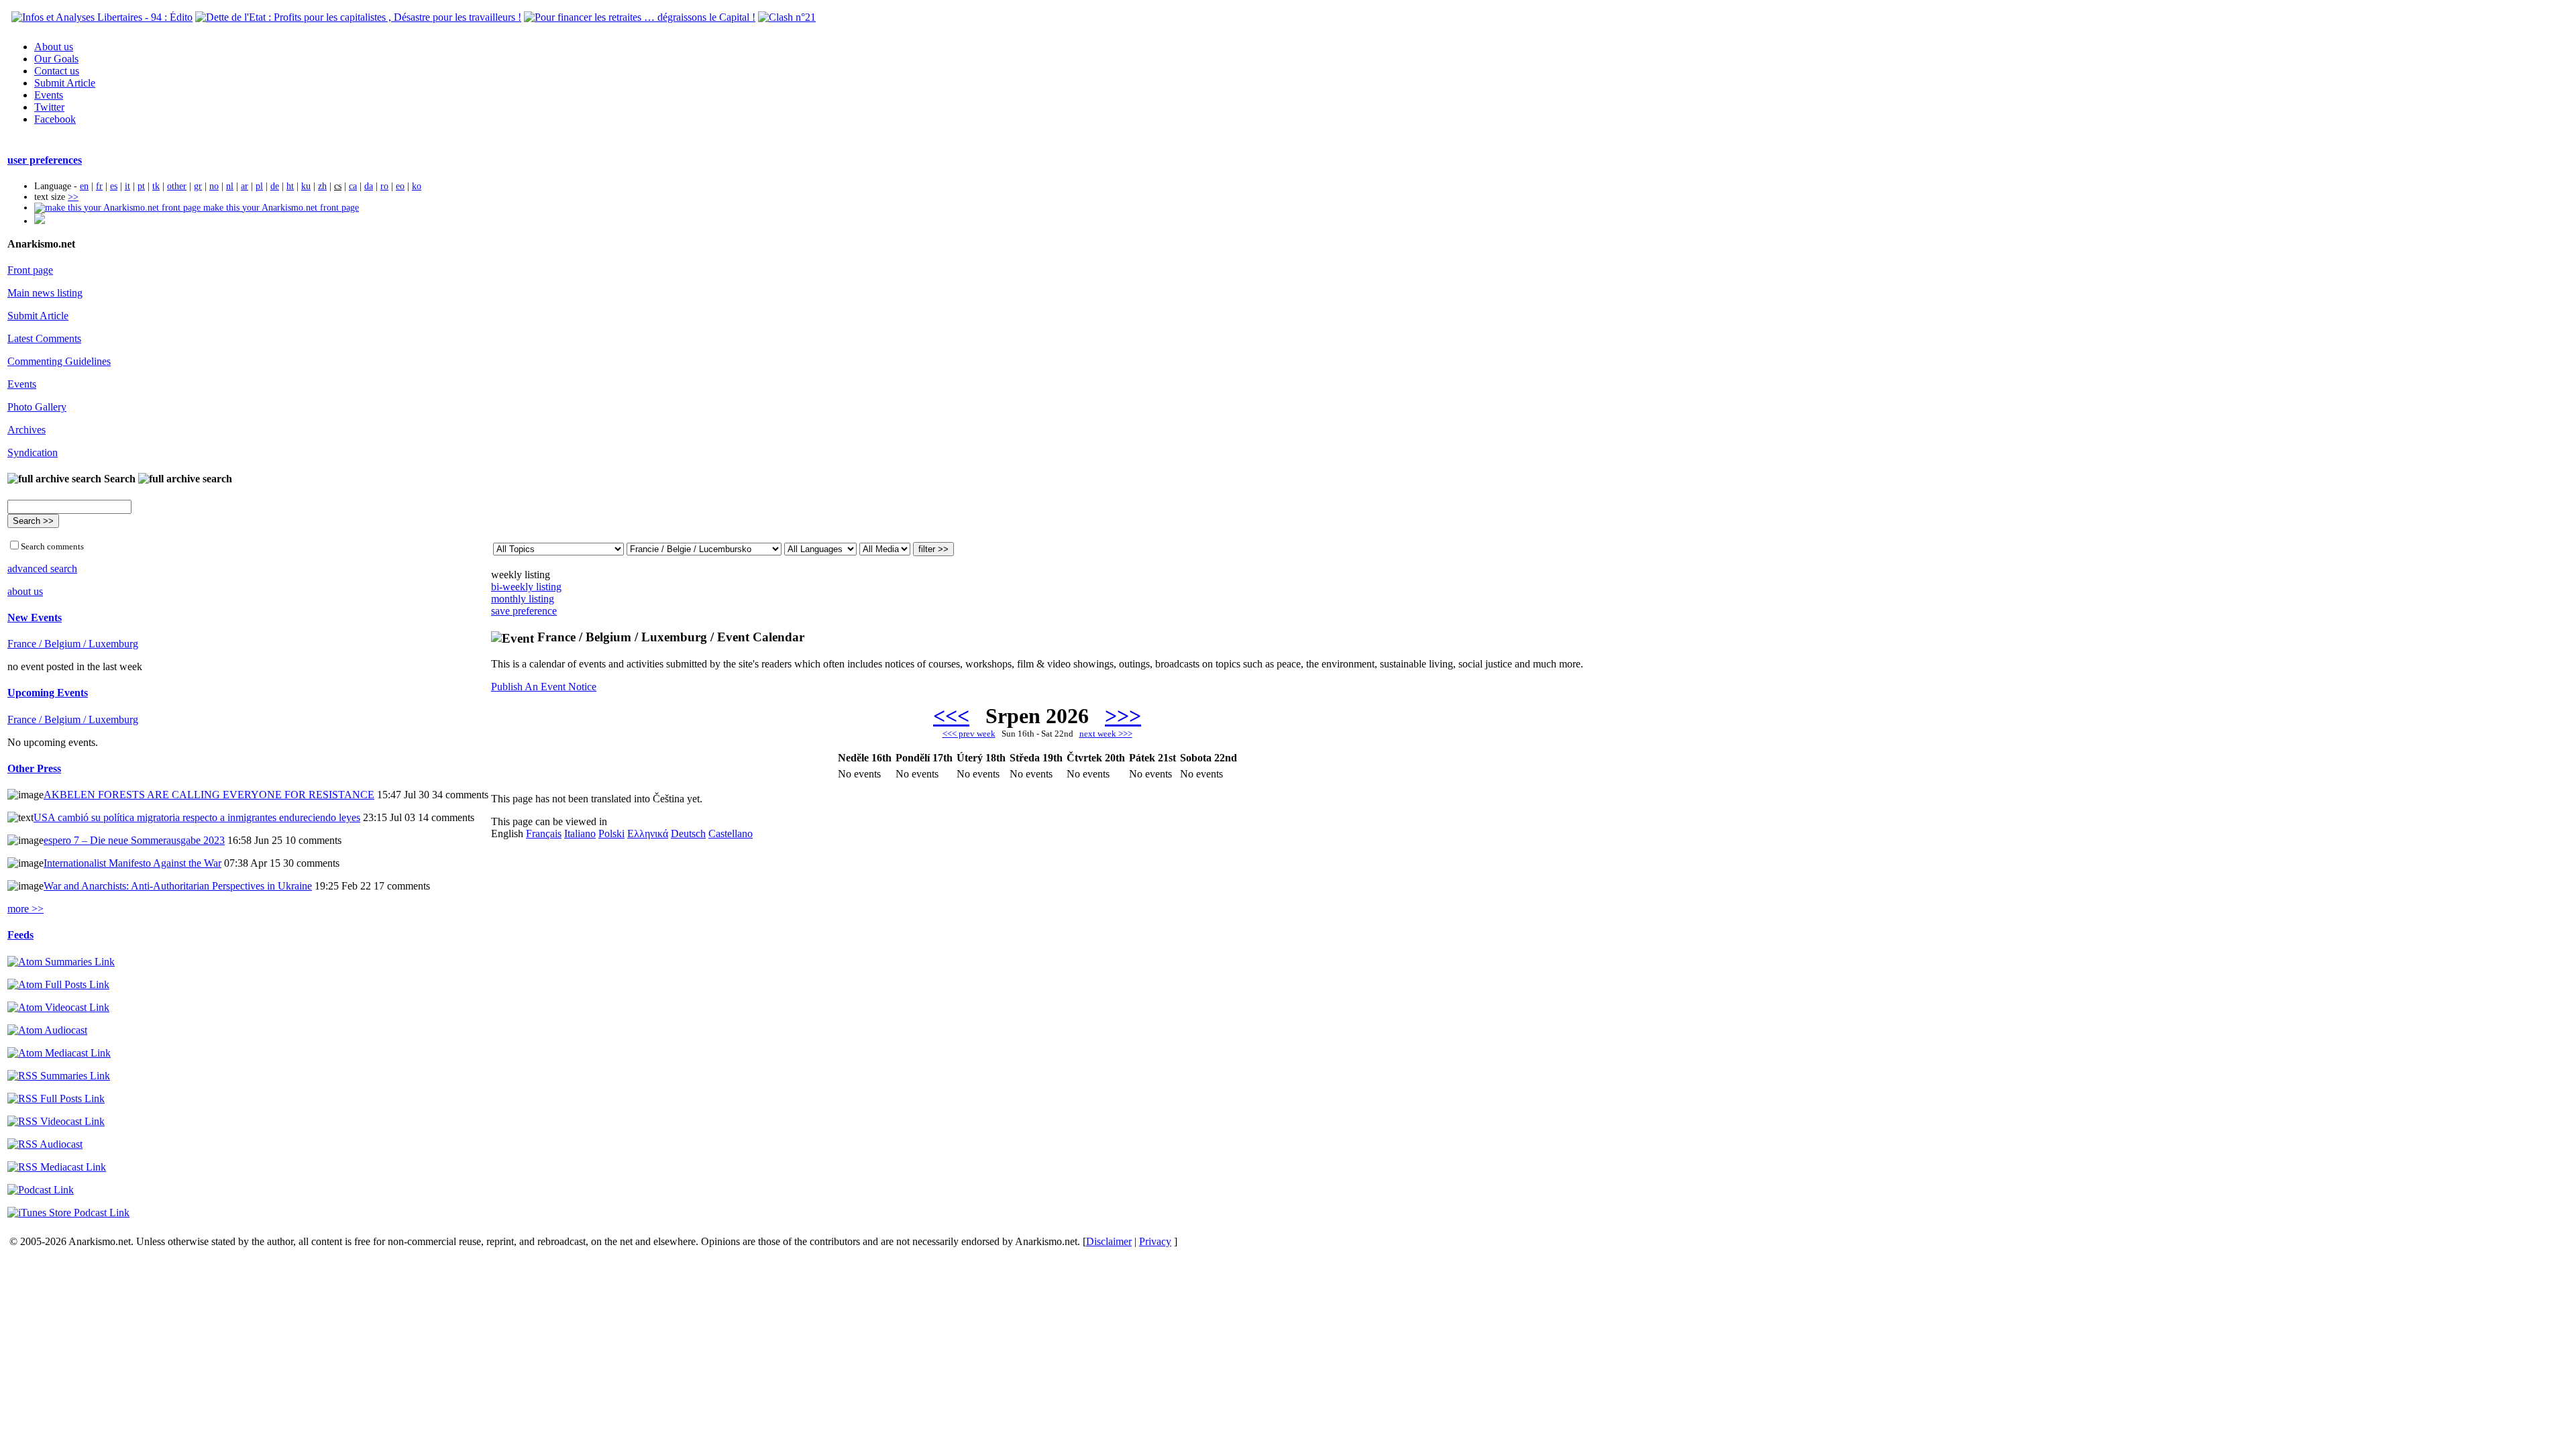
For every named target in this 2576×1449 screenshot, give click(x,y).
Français (544, 834)
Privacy (1155, 1241)
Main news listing (45, 293)
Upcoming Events (48, 693)
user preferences (45, 160)
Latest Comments (44, 338)
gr (198, 186)
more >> (25, 909)
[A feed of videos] (58, 1007)
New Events (35, 618)
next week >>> (1106, 734)
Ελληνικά (648, 834)
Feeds (20, 935)
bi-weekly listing (526, 587)
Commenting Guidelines (59, 361)
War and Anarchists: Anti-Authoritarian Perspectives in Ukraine (178, 886)
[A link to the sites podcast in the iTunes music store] (68, 1213)
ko (417, 186)
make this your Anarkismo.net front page (280, 208)
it (127, 186)
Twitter (49, 107)
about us (25, 591)
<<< (951, 716)
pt (141, 186)
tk (156, 186)
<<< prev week (969, 734)
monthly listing (523, 599)
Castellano (731, 834)
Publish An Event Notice (544, 687)
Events (49, 95)
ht (290, 186)
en (84, 186)
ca (353, 186)
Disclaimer (1109, 1241)
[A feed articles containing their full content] (56, 1098)
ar (245, 186)
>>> (1123, 716)
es (114, 186)
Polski (611, 834)
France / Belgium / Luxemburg (73, 644)
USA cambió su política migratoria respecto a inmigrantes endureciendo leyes (197, 817)
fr (99, 186)
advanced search (42, 569)
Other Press (34, 768)
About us (54, 47)
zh (322, 186)
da (369, 186)
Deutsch (688, 834)
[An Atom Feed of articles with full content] (58, 984)
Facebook (55, 119)
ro (384, 186)
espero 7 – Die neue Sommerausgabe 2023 (134, 840)
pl (259, 186)
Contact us (57, 71)
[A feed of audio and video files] (59, 1053)
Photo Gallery (37, 407)
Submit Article (65, 83)
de (275, 186)
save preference (524, 611)
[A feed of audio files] (47, 1030)
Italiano (580, 834)
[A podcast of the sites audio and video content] (41, 1190)
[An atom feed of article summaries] (61, 962)
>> (73, 197)
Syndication (33, 452)
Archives (26, 430)
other (177, 186)
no (214, 186)
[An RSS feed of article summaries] (59, 1076)
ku (306, 186)
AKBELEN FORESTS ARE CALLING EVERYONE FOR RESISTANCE (209, 795)
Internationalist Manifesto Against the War (132, 863)
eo (400, 186)
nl (230, 186)
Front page (30, 270)
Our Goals (56, 59)
